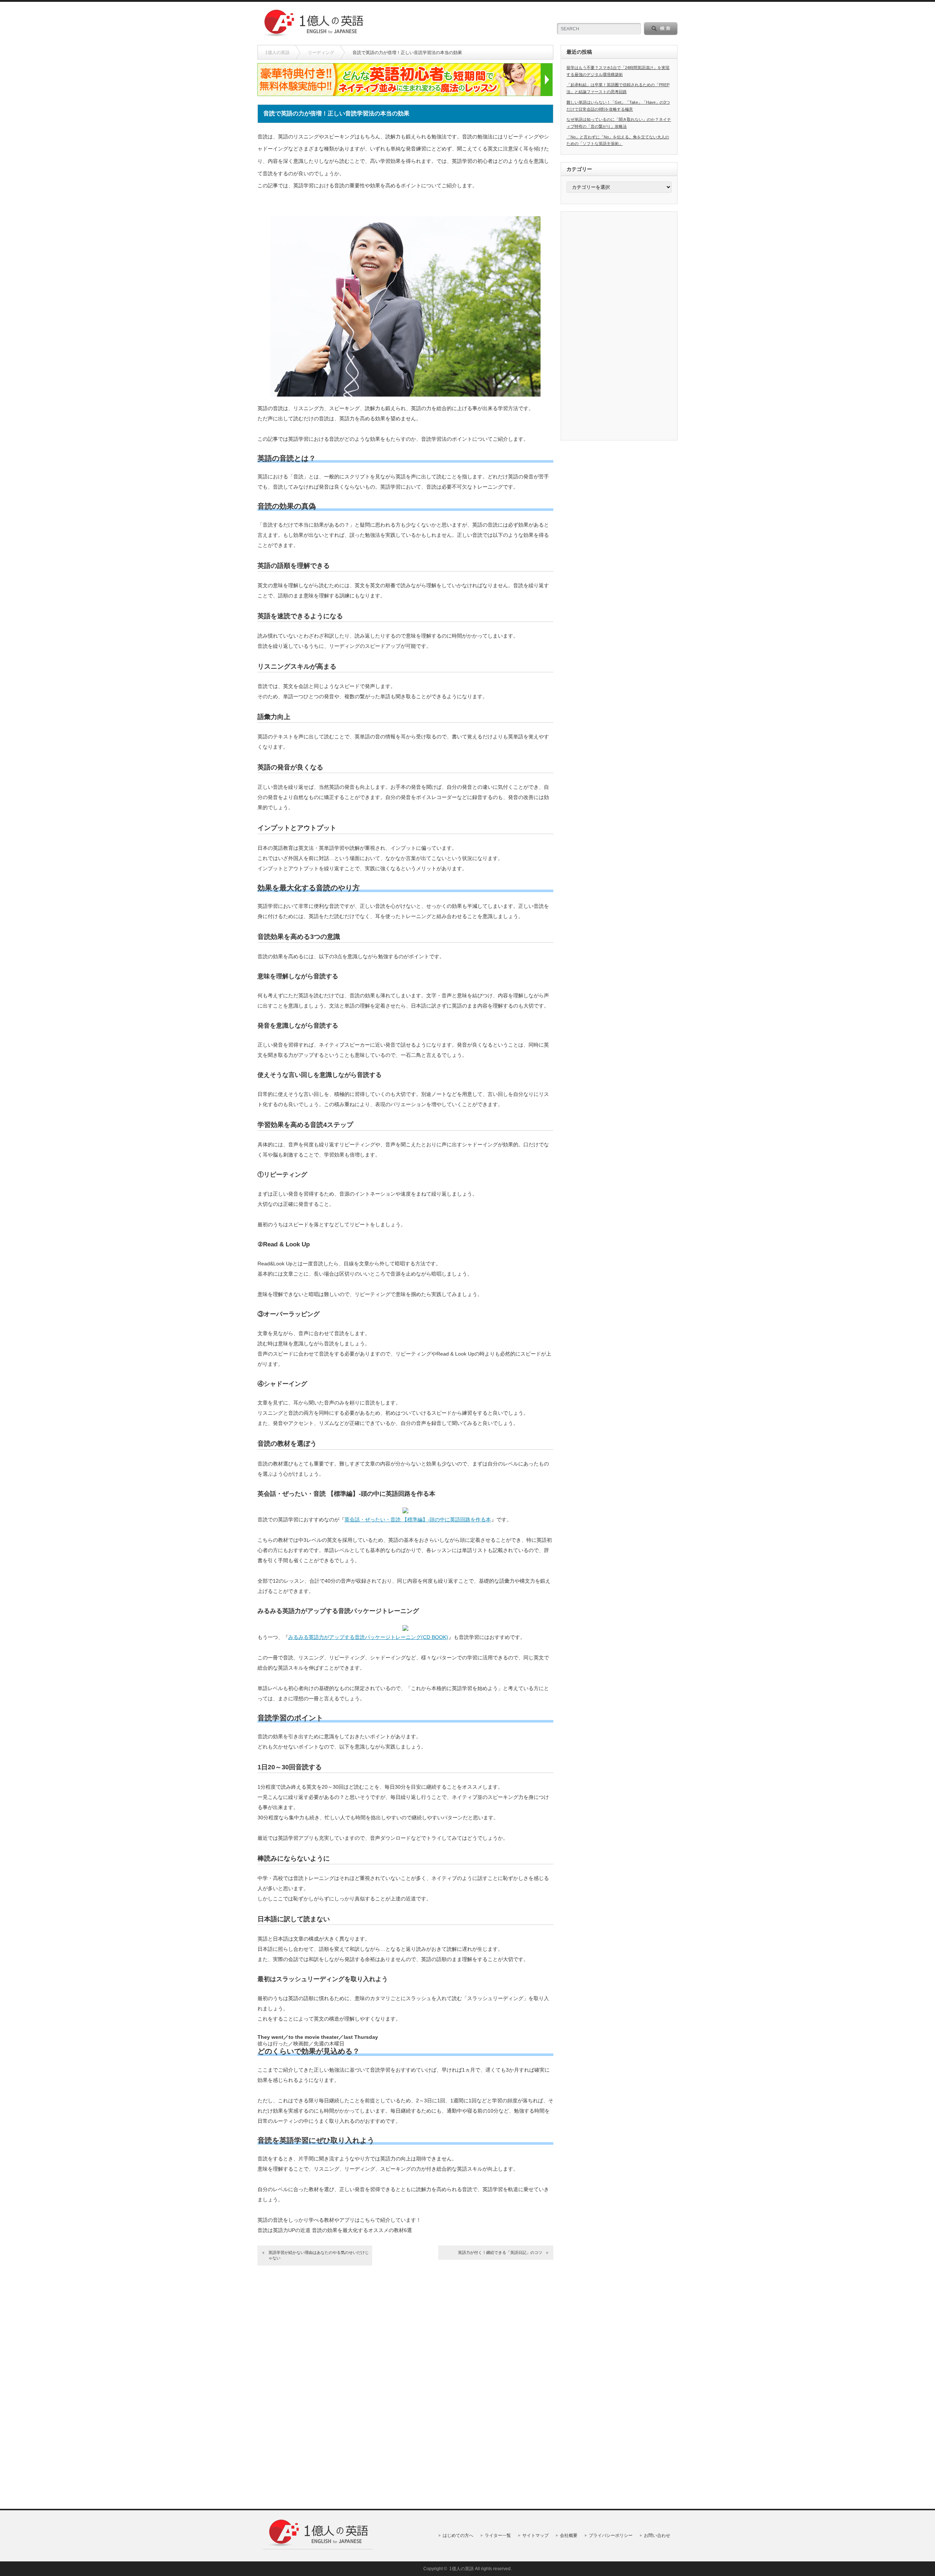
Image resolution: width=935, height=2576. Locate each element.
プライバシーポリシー (611, 2535)
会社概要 (569, 2535)
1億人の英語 (277, 53)
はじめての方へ (458, 2535)
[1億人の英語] (313, 35)
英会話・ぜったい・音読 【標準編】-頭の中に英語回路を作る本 (418, 1520)
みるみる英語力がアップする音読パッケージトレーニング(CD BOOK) (368, 1637)
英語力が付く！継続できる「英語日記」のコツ (500, 2252)
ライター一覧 (498, 2535)
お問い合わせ (657, 2535)
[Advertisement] (461, 24)
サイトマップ (535, 2535)
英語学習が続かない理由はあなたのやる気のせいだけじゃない (319, 2255)
